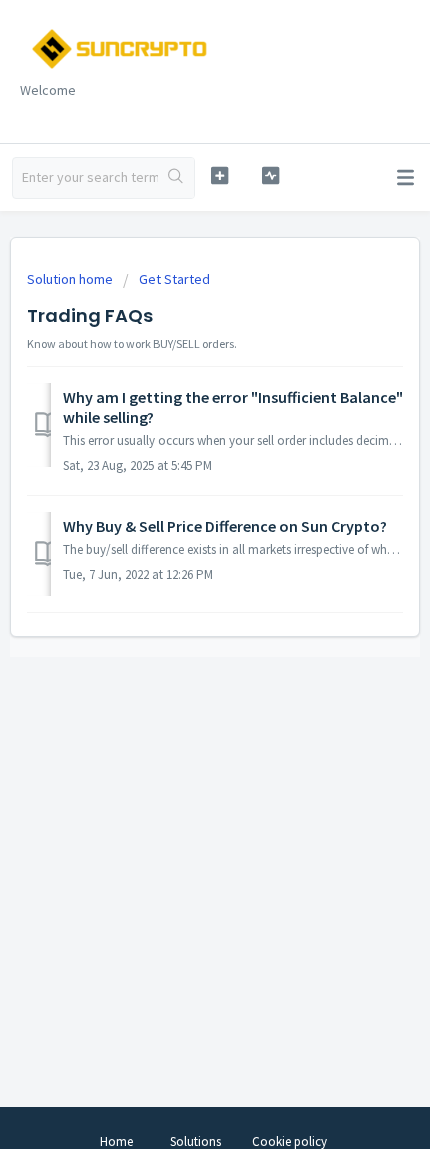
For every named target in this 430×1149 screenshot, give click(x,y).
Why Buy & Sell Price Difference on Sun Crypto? (225, 526)
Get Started (174, 279)
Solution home (71, 279)
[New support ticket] (219, 175)
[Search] (176, 178)
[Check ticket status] (270, 175)
